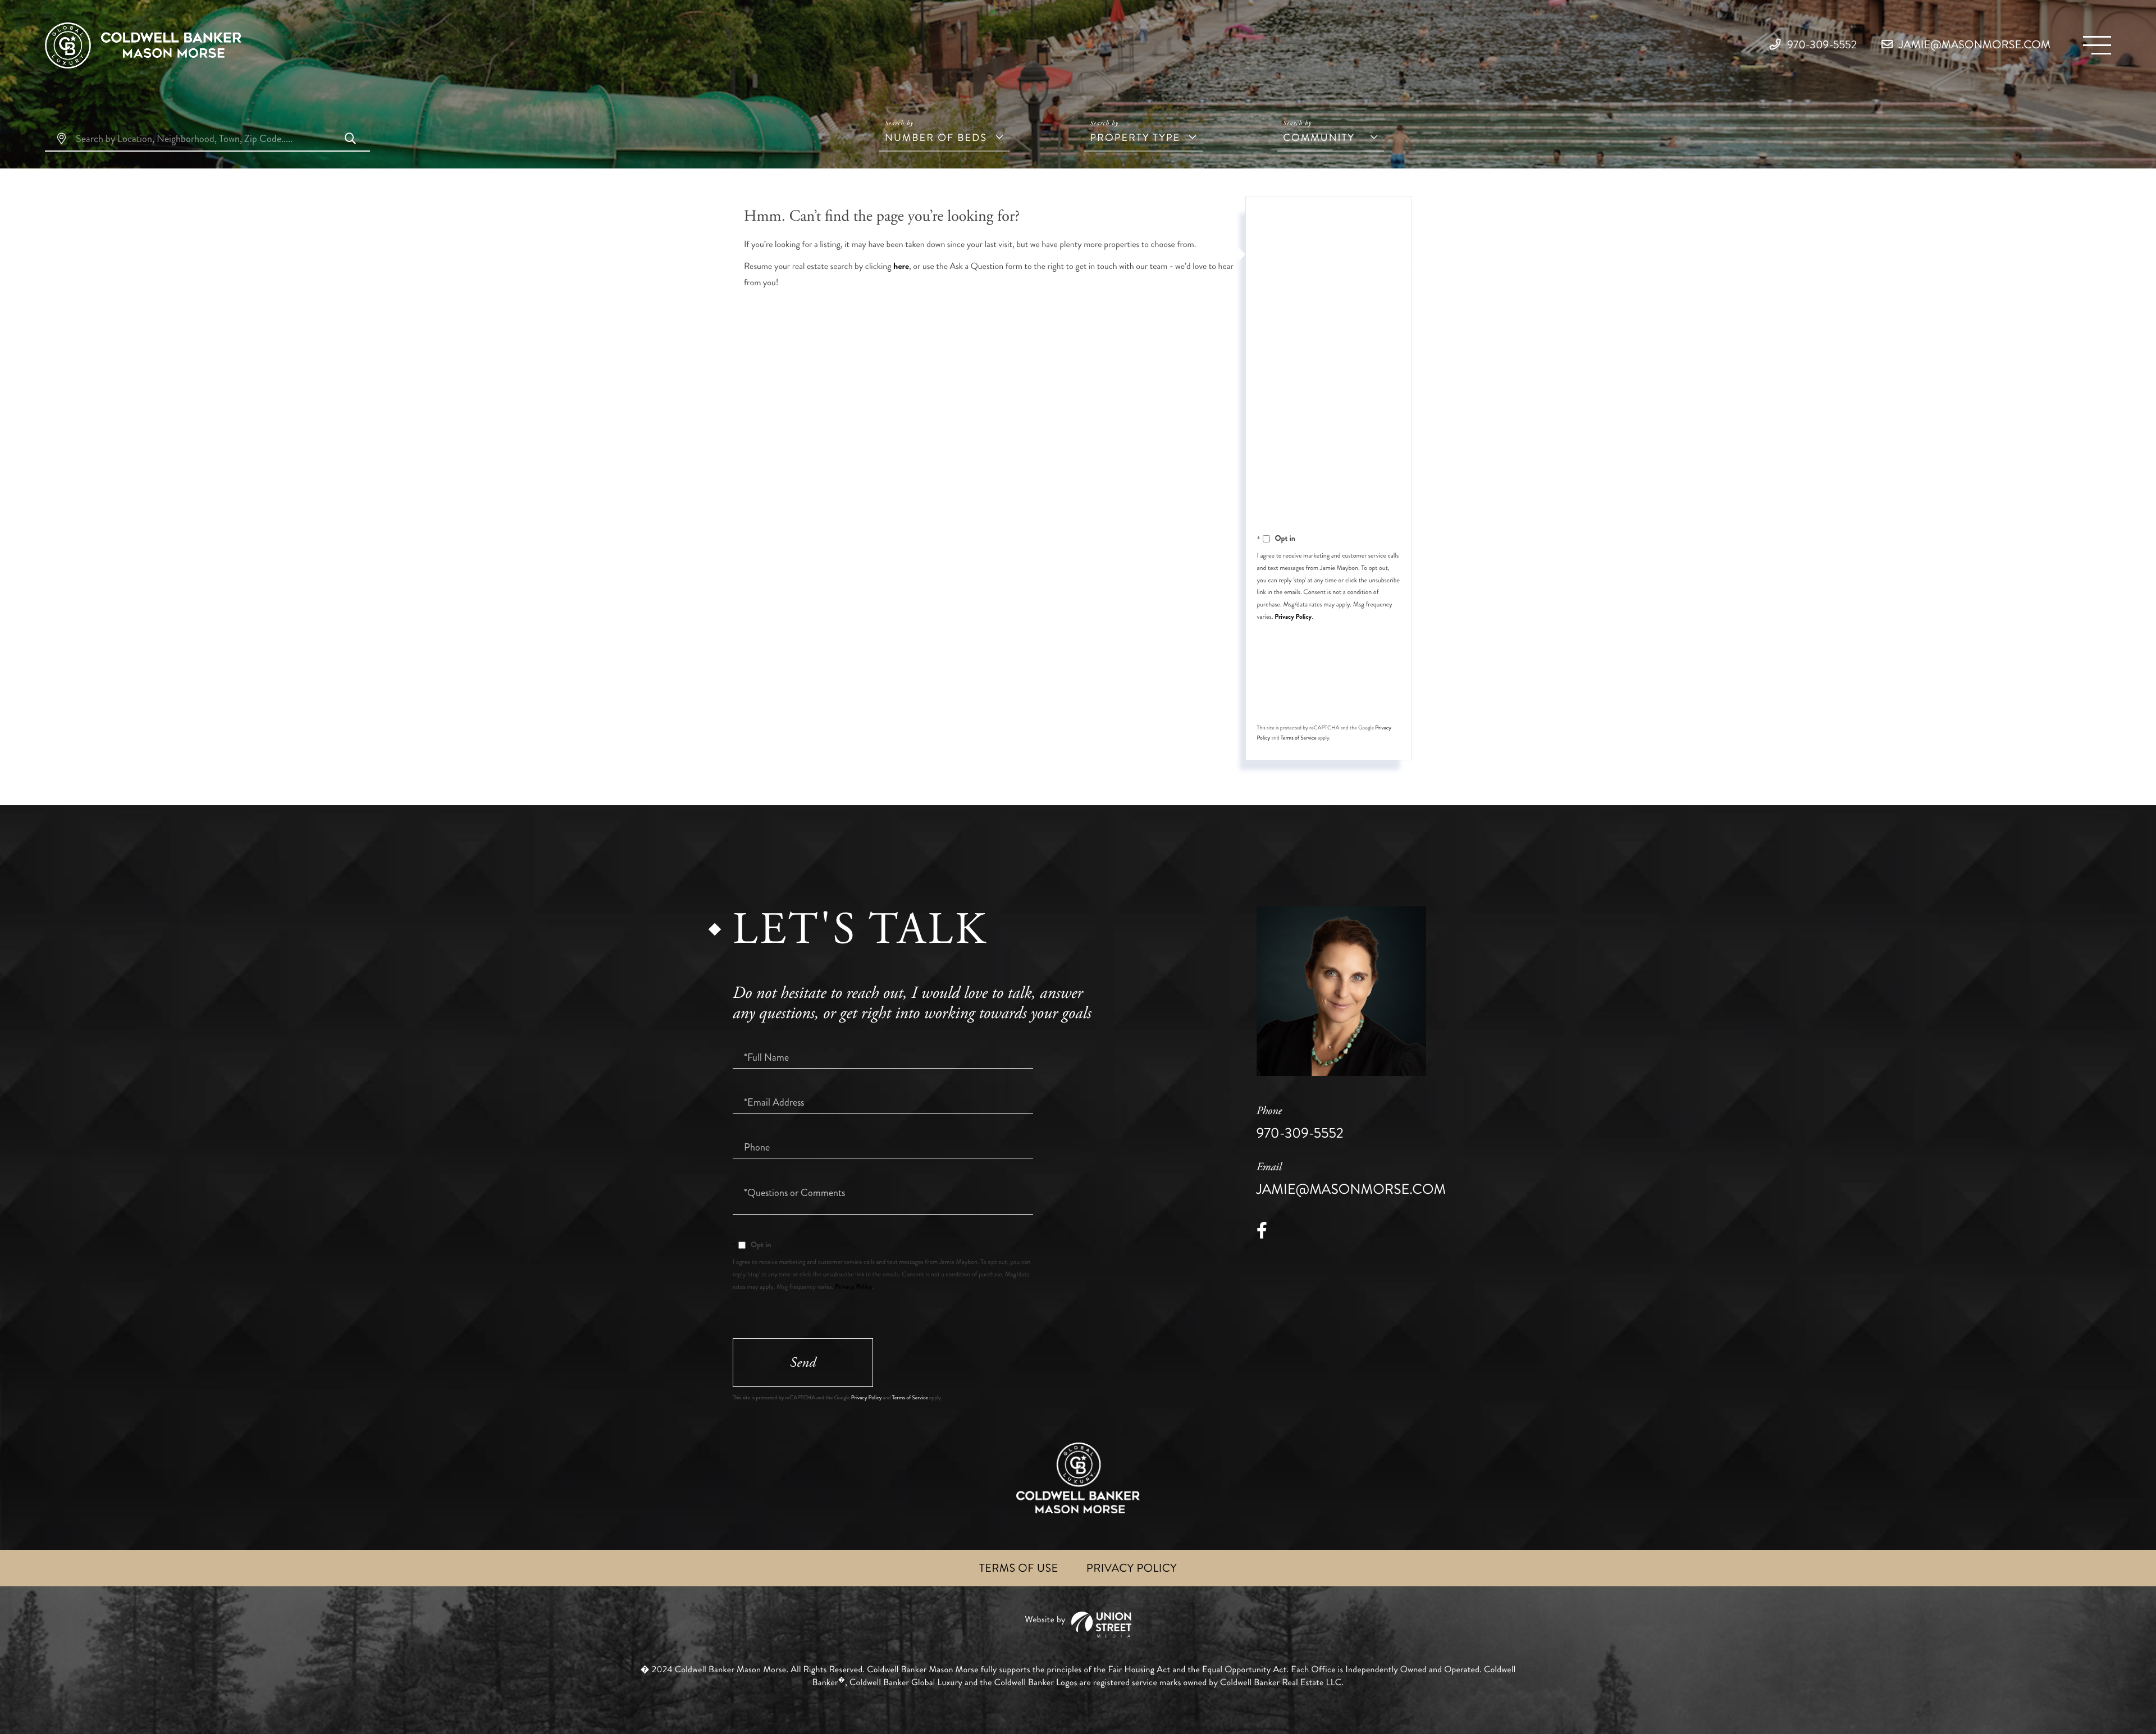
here (901, 266)
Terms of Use (1019, 1568)
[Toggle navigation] (2097, 45)
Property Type (1135, 138)
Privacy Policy (1293, 617)
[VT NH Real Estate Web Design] (1078, 1625)
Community (1319, 138)
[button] (350, 140)
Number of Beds (936, 138)
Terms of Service (1299, 738)
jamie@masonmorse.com (1974, 45)
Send (1327, 693)
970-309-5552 (1821, 45)
